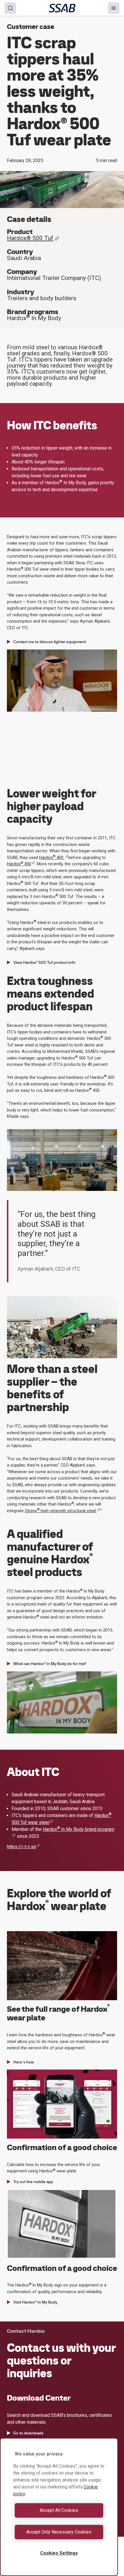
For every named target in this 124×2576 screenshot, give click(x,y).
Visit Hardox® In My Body (35, 2302)
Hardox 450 (19, 864)
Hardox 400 (52, 858)
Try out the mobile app (33, 2182)
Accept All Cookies (59, 2510)
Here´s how (24, 2062)
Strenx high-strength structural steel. (61, 1511)
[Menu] (114, 8)
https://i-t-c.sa (21, 1847)
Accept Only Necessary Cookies (59, 2532)
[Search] (10, 8)
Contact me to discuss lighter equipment (50, 642)
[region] (59, 2507)
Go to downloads (28, 2433)
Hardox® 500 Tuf (30, 238)
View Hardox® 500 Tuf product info (44, 962)
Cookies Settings (59, 2553)
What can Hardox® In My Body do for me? (50, 1664)
